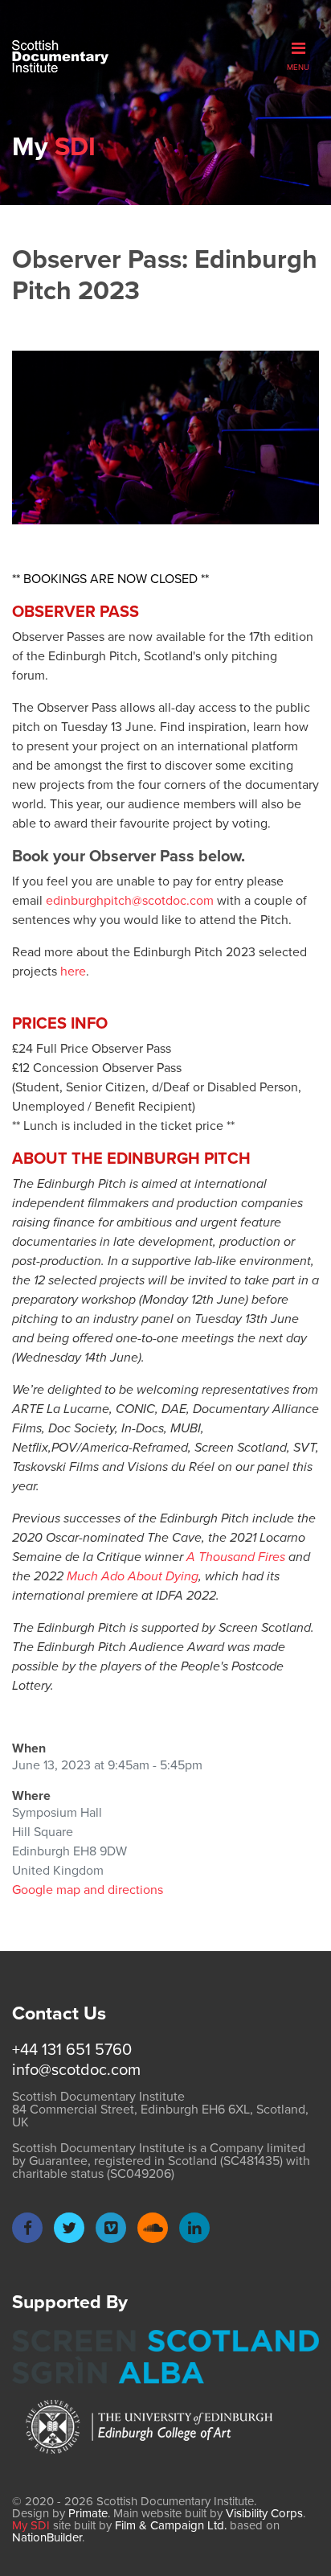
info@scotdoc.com (76, 2069)
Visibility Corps (264, 2513)
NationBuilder (47, 2537)
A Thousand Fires (236, 1557)
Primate (88, 2513)
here (73, 971)
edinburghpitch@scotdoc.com (130, 900)
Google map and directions (88, 1890)
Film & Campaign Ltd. (171, 2525)
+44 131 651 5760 (72, 2049)
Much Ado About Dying (133, 1576)
